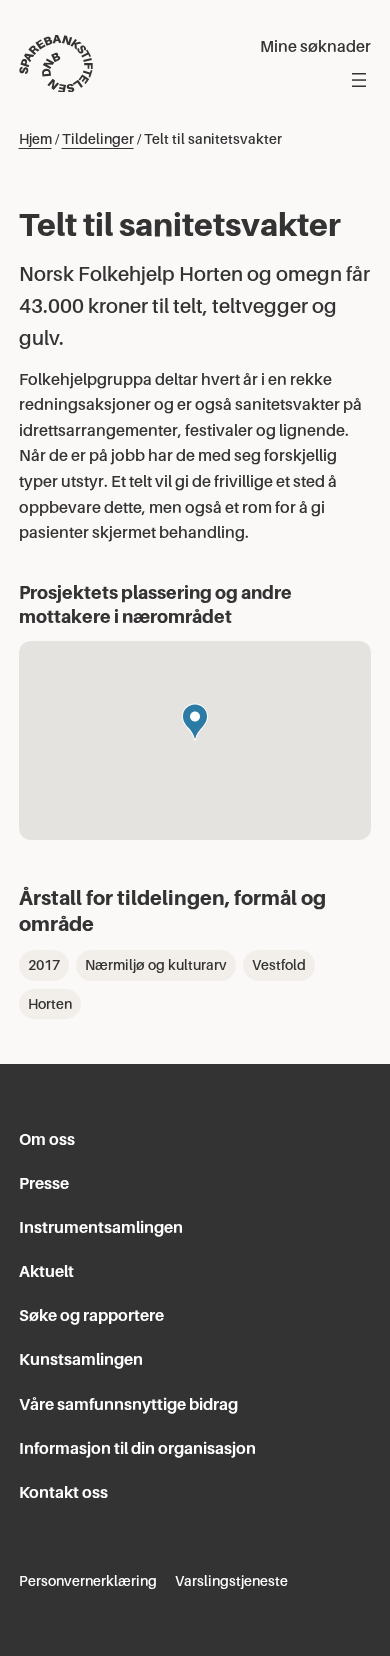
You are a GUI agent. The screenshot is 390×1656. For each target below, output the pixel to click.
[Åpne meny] (359, 80)
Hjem (35, 139)
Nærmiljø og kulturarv (156, 965)
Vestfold (279, 965)
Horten (50, 1004)
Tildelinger (98, 139)
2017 (44, 965)
